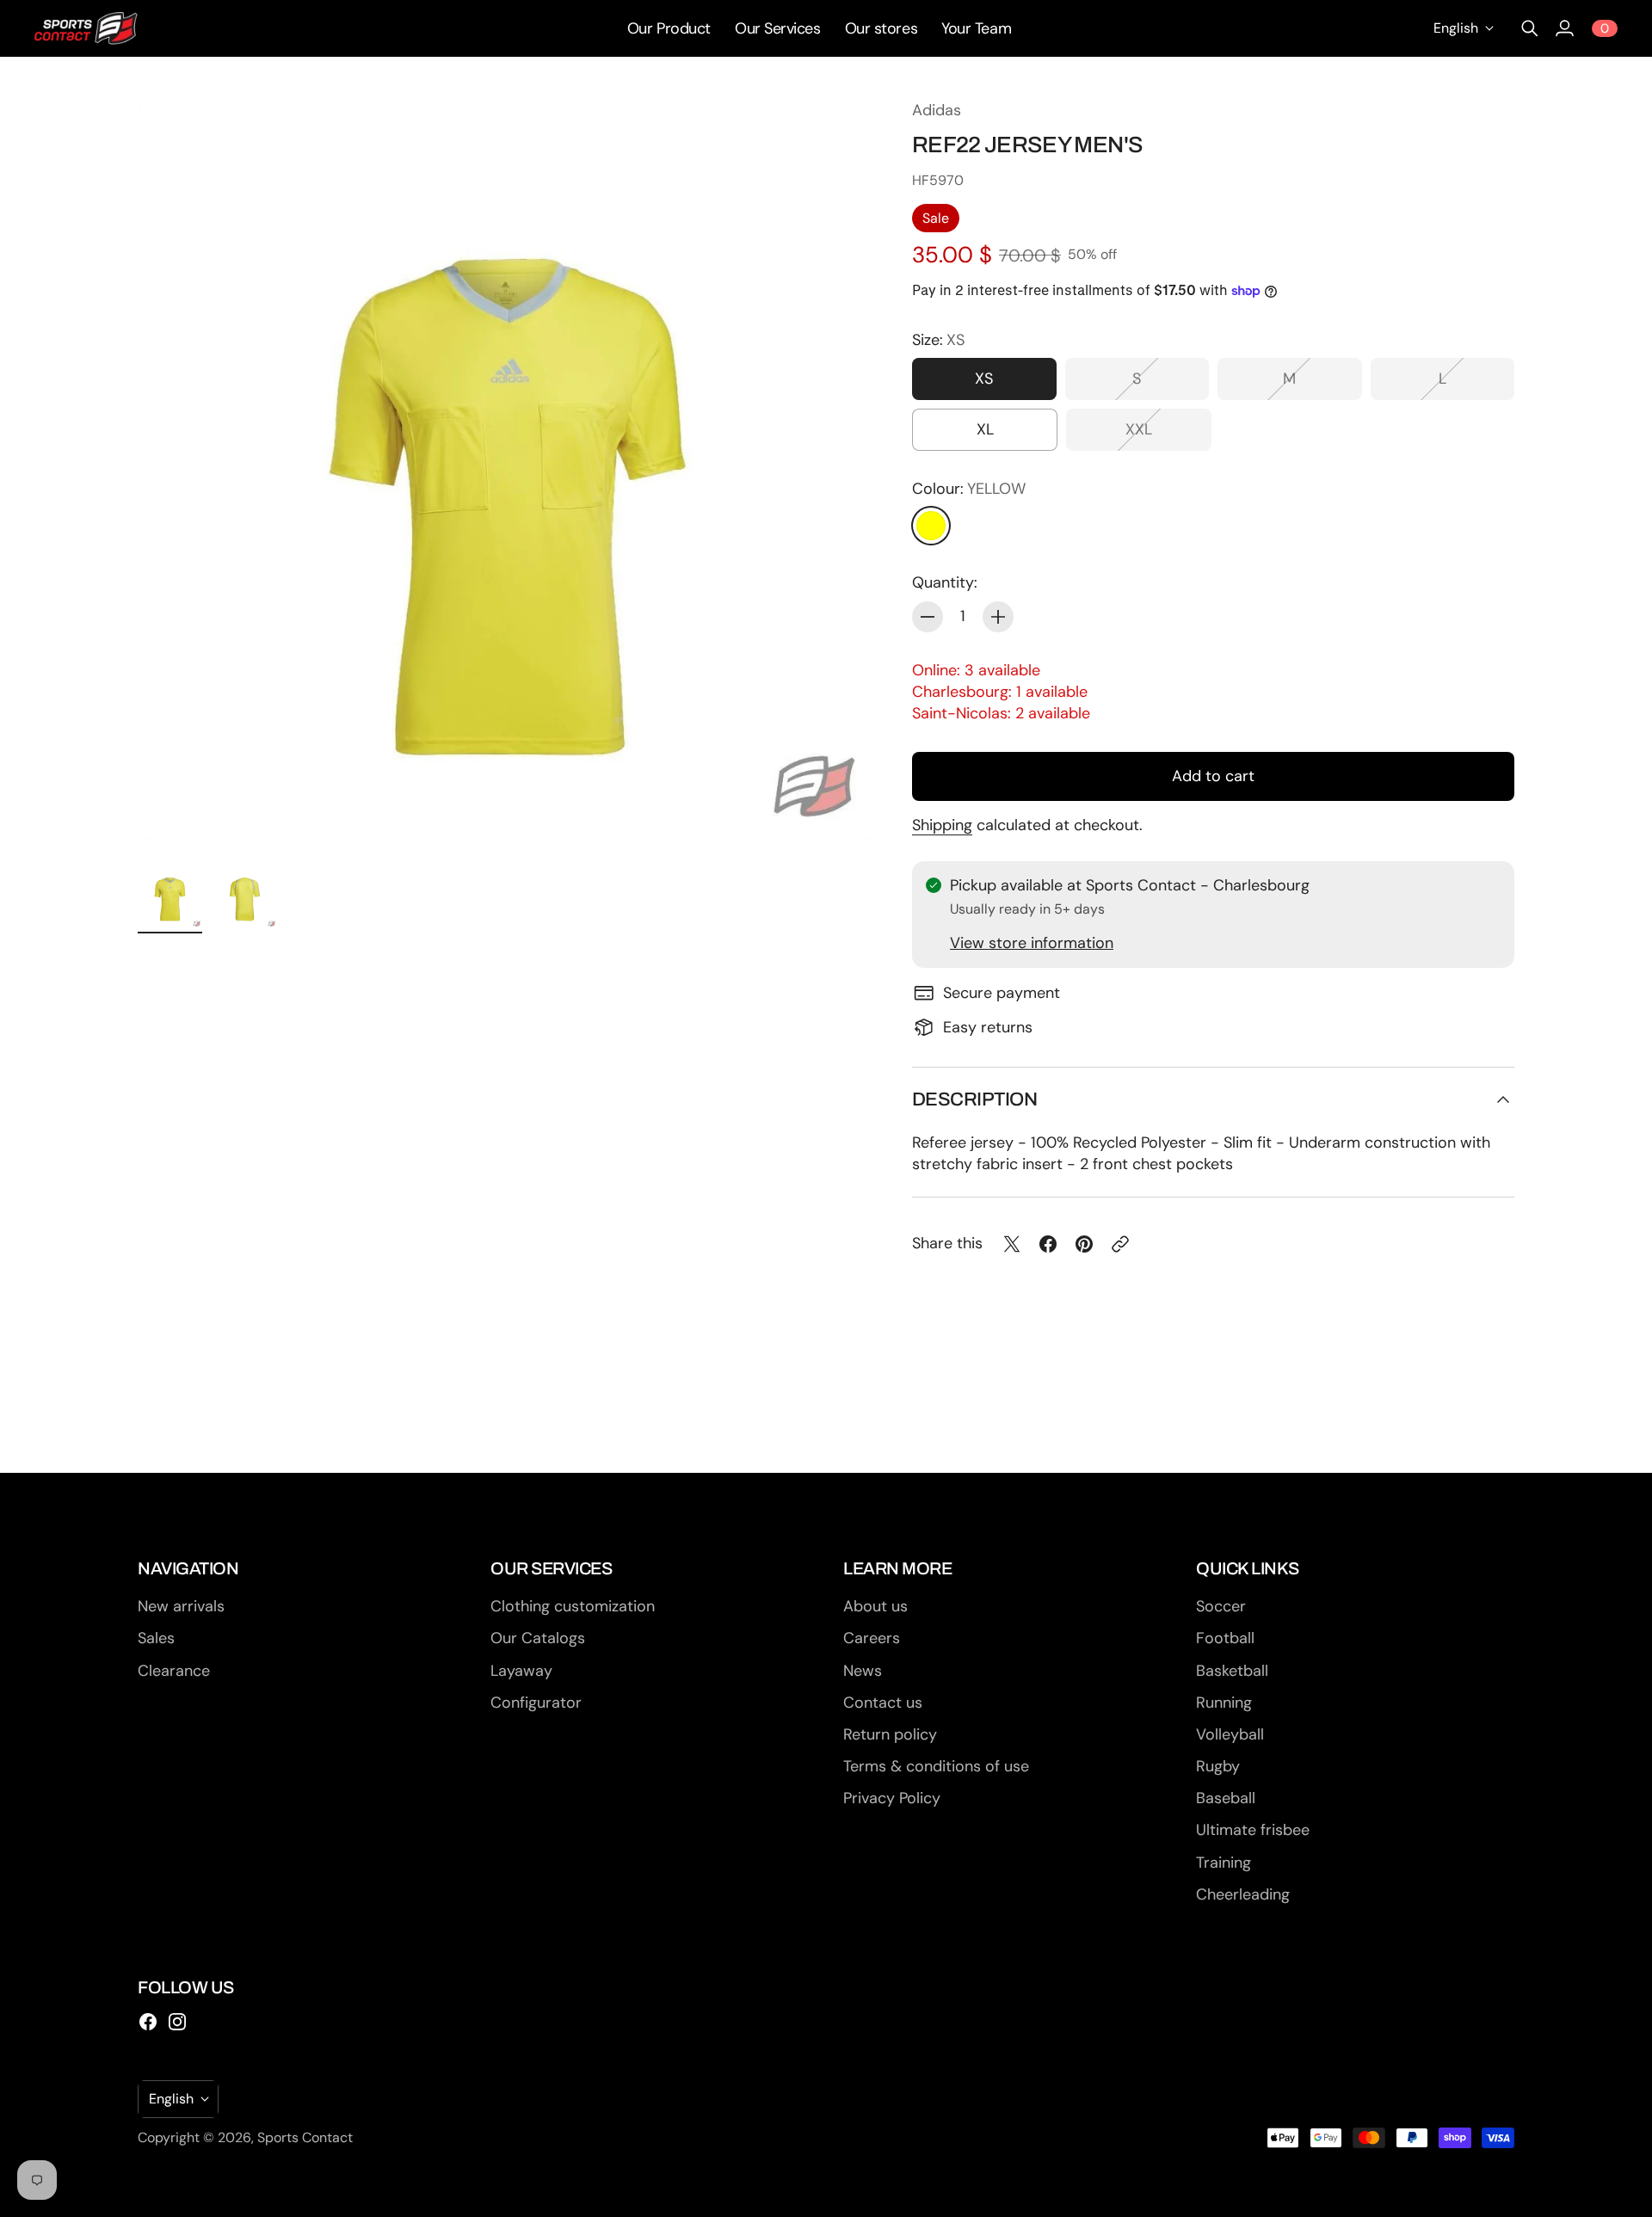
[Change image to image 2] (245, 896)
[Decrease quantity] (928, 617)
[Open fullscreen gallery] (845, 807)
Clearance (174, 1671)
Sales (156, 1638)
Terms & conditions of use (936, 1766)
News (863, 1671)
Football (1225, 1638)
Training (1224, 1863)
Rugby (1218, 1766)
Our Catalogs (538, 1638)
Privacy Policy (892, 1798)
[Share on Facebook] (1048, 1244)
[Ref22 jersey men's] (508, 470)
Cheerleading (1243, 1894)
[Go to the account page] (1564, 28)
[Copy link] (1120, 1244)
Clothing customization (573, 1606)
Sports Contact (305, 2137)
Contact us (883, 1703)
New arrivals (181, 1606)
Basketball (1232, 1671)
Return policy (890, 1734)
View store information (1032, 943)
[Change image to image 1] (170, 896)
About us (875, 1606)
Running (1224, 1703)
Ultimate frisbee (1253, 1830)
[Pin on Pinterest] (1084, 1244)
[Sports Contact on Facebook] (148, 2022)
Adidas (937, 110)
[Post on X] (1012, 1244)
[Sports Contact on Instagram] (177, 2022)
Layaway (521, 1671)
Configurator (536, 1703)
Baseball (1226, 1798)
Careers (872, 1638)
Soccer (1221, 1606)
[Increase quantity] (998, 617)
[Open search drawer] (1530, 28)
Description (974, 1099)
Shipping (942, 825)
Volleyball (1230, 1734)
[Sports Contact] (86, 28)
